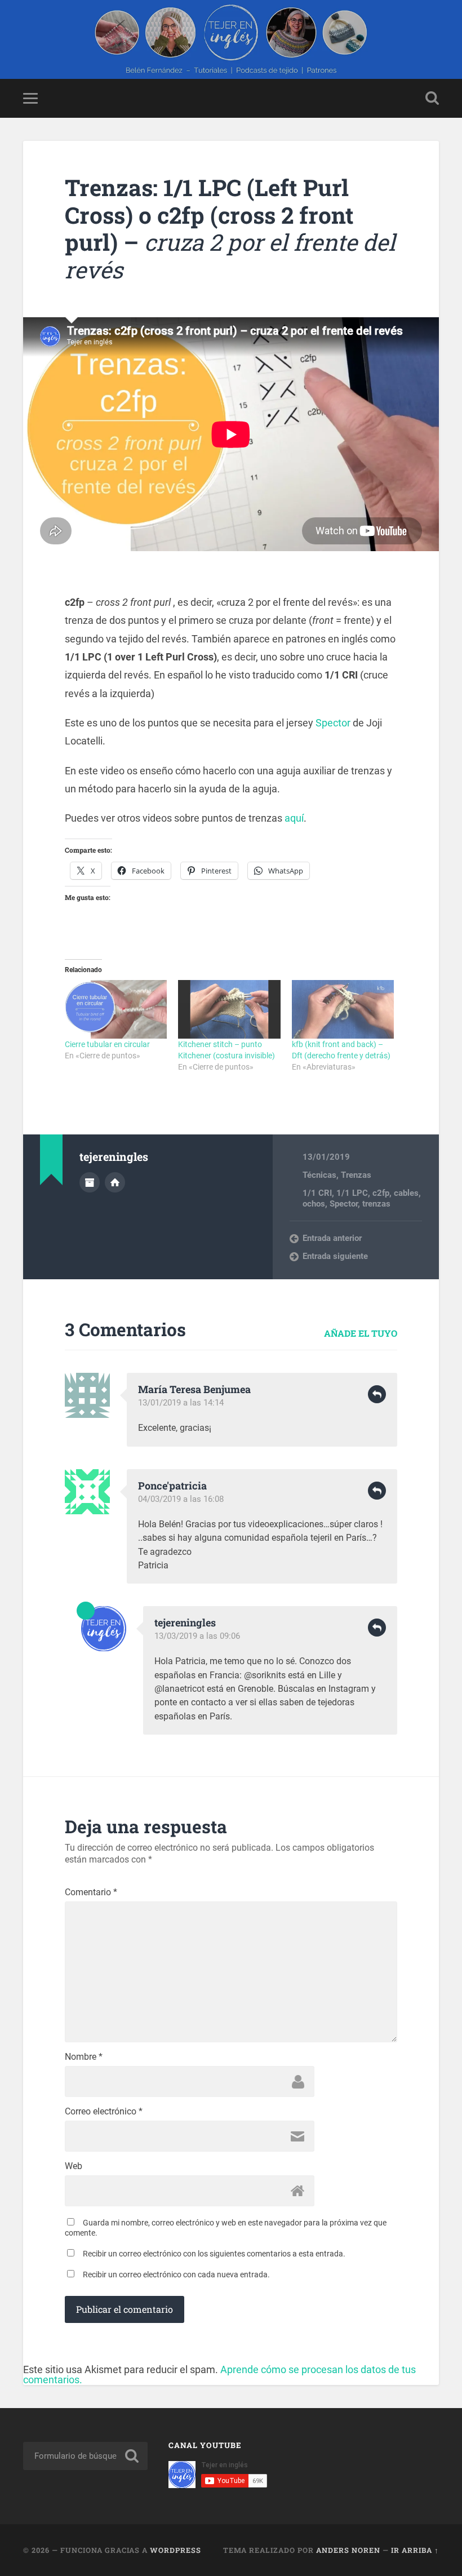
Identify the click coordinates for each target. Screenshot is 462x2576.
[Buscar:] (85, 2456)
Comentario (91, 1892)
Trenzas (356, 1175)
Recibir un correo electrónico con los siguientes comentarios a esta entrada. (214, 2254)
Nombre (84, 2057)
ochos (314, 1204)
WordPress (176, 2550)
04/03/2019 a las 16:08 (181, 1499)
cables (406, 1193)
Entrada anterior (332, 1238)
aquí (294, 818)
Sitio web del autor (115, 1182)
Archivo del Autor (90, 1182)
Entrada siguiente (335, 1256)
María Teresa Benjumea (194, 1389)
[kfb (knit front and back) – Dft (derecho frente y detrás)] (343, 1009)
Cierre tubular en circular (107, 1044)
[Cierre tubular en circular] (116, 1009)
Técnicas (319, 1175)
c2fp (381, 1193)
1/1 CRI (317, 1193)
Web (74, 2166)
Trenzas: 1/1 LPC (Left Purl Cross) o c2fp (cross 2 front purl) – (230, 229)
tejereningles (185, 1622)
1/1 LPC (352, 1193)
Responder (377, 1394)
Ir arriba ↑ (415, 2550)
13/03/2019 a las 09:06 (197, 1636)
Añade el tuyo (361, 1333)
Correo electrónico (104, 2112)
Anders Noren (348, 2550)
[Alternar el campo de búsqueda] (432, 98)
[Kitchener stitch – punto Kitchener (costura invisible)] (229, 1009)
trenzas (376, 1204)
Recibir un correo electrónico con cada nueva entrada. (176, 2274)
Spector (333, 723)
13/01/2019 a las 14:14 (181, 1403)
